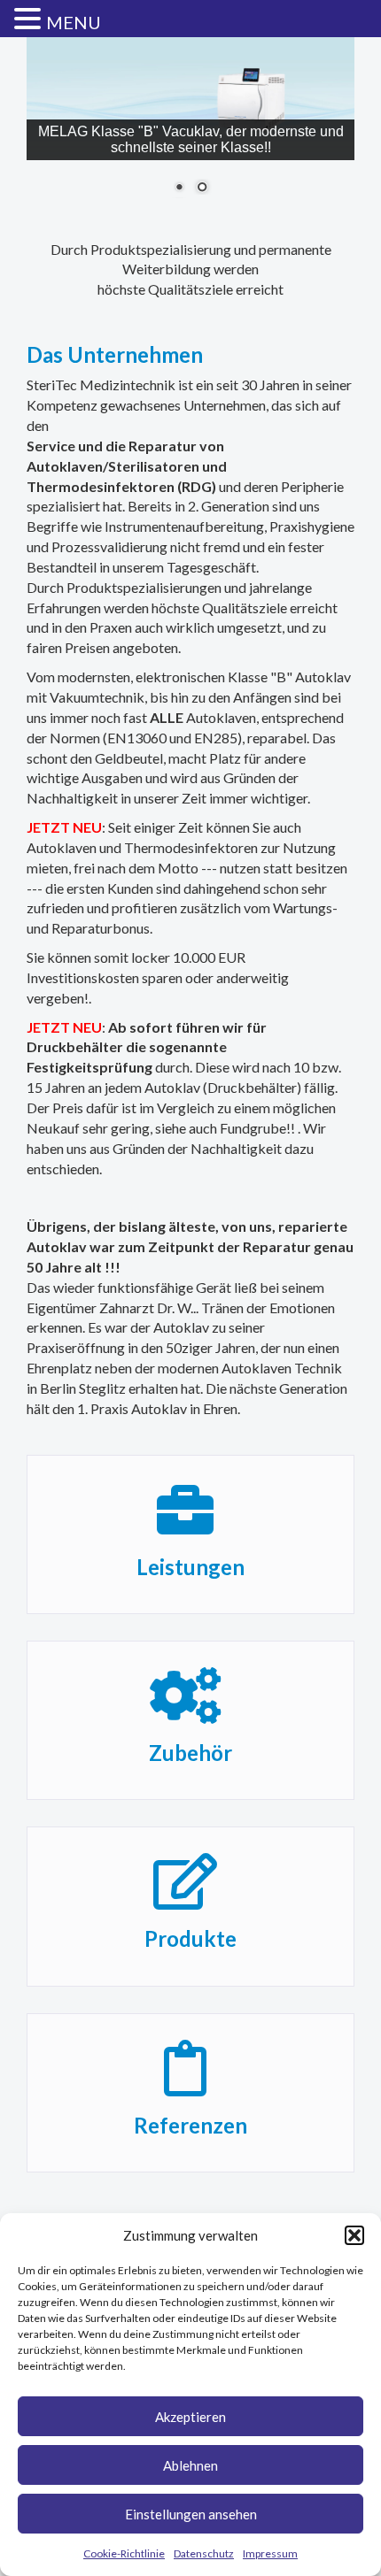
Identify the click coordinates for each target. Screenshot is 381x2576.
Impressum (270, 2553)
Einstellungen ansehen (191, 2514)
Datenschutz (204, 2553)
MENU (74, 22)
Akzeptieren (190, 2417)
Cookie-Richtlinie (124, 2553)
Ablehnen (190, 2465)
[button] (354, 2235)
